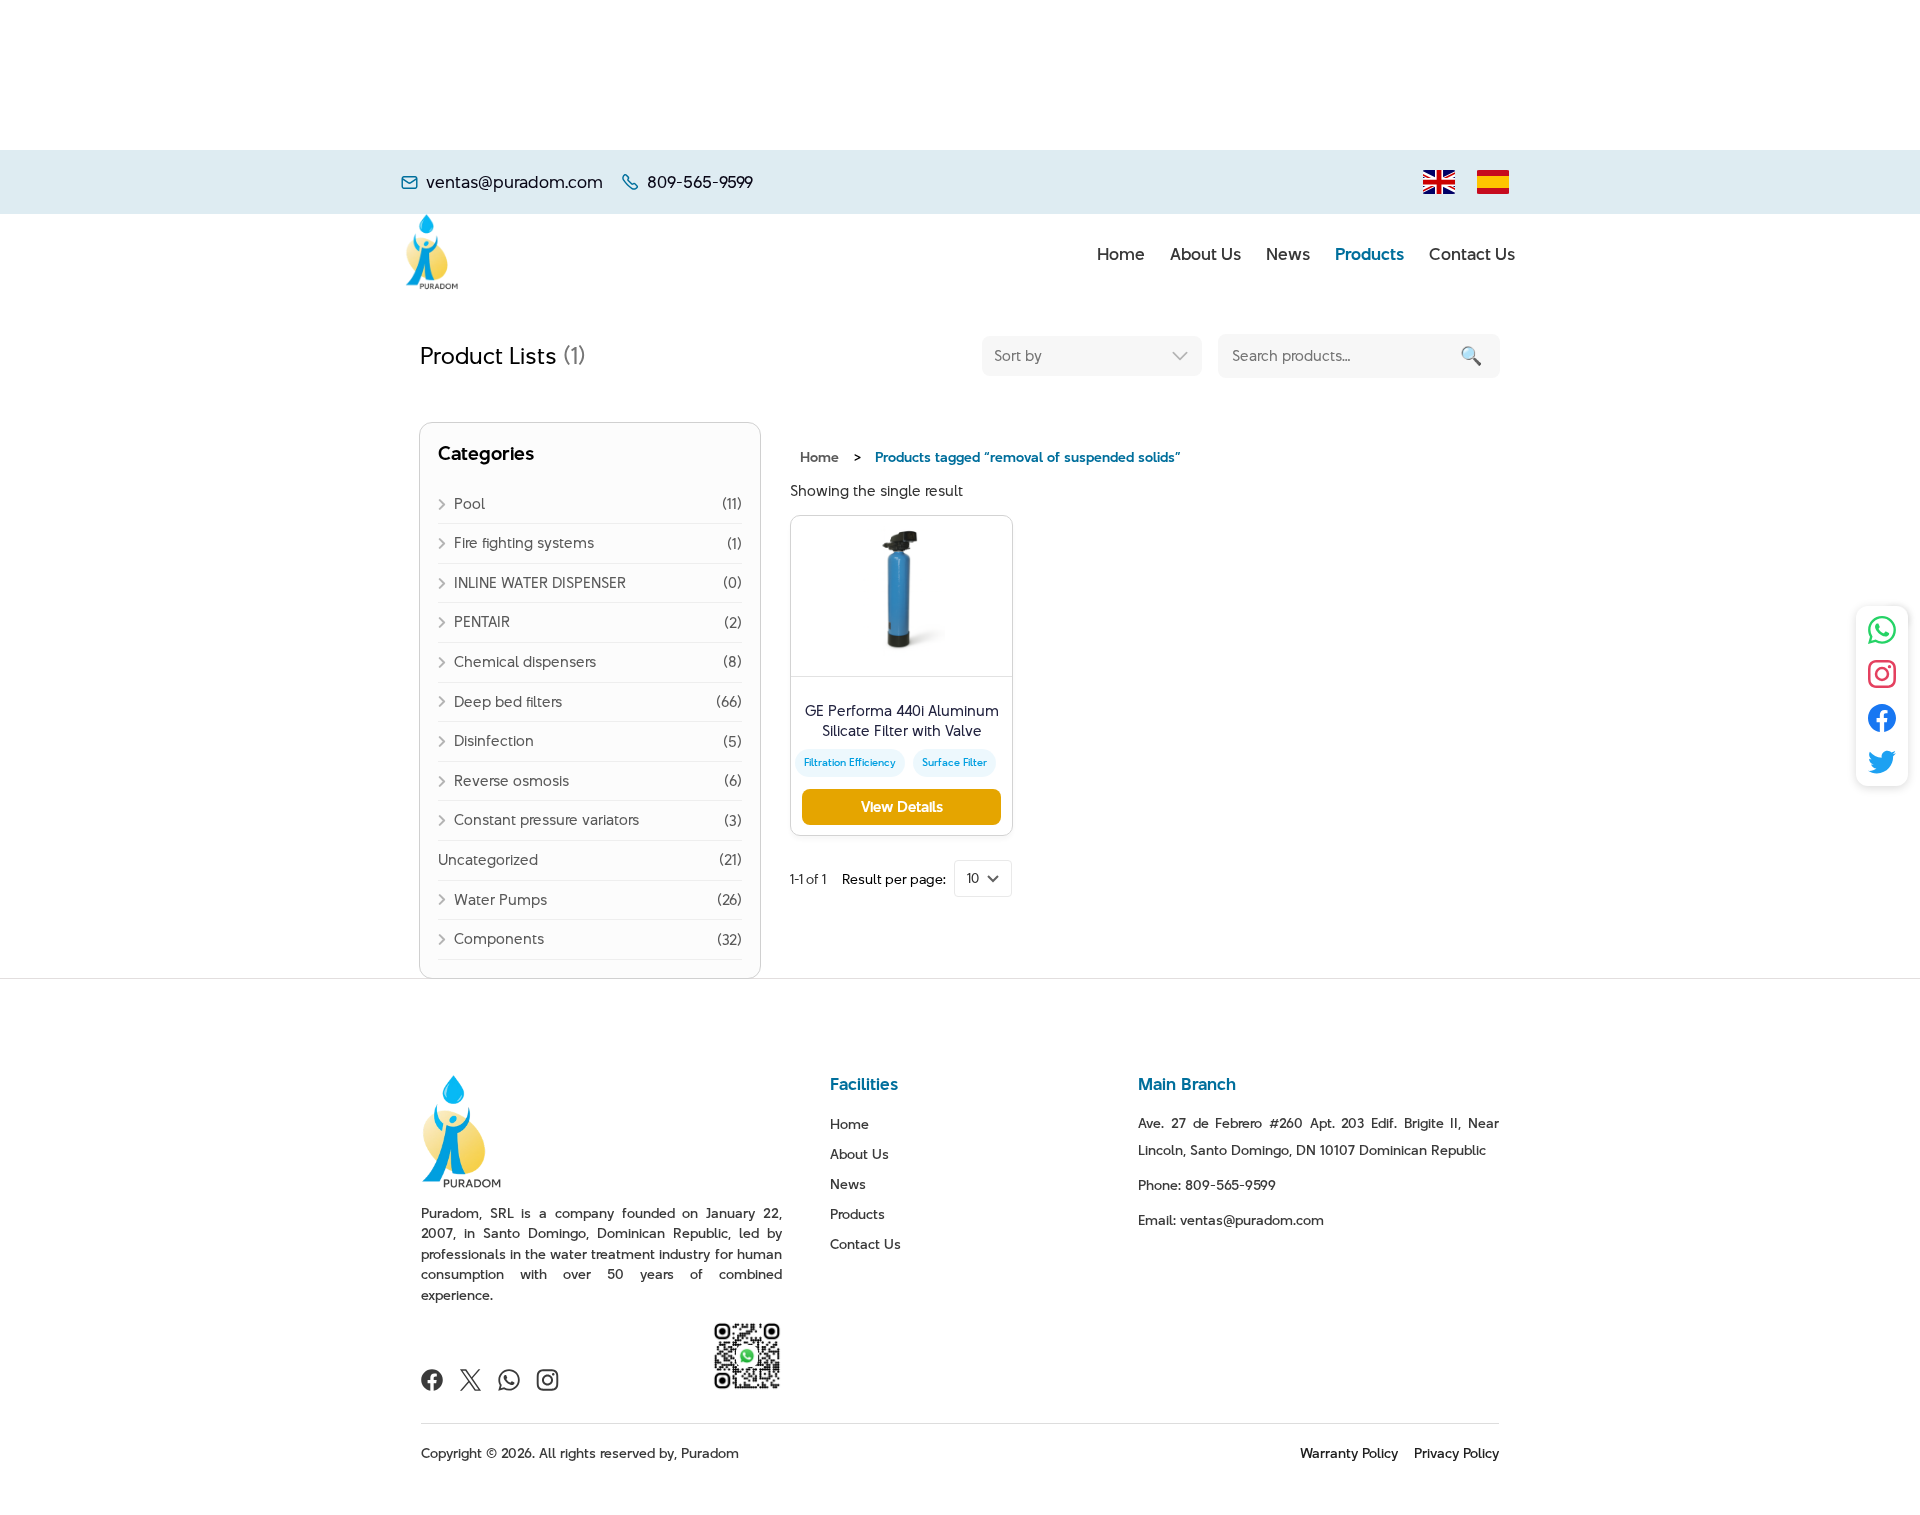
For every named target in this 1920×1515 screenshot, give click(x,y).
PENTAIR (482, 621)
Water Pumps (500, 899)
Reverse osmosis (511, 780)
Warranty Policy (1349, 1453)
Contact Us (1472, 254)
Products (1369, 254)
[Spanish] (1493, 182)
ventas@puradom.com (514, 182)
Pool (469, 503)
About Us (1205, 254)
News (1288, 254)
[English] (1439, 182)
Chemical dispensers (525, 661)
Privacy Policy (1456, 1453)
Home (1121, 254)
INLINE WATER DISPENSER (540, 582)
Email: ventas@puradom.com (1231, 1220)
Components (499, 938)
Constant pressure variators (546, 819)
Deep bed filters (508, 701)
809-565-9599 (700, 182)
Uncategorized (488, 859)
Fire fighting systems (524, 542)
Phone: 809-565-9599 (1207, 1185)
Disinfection (494, 740)
